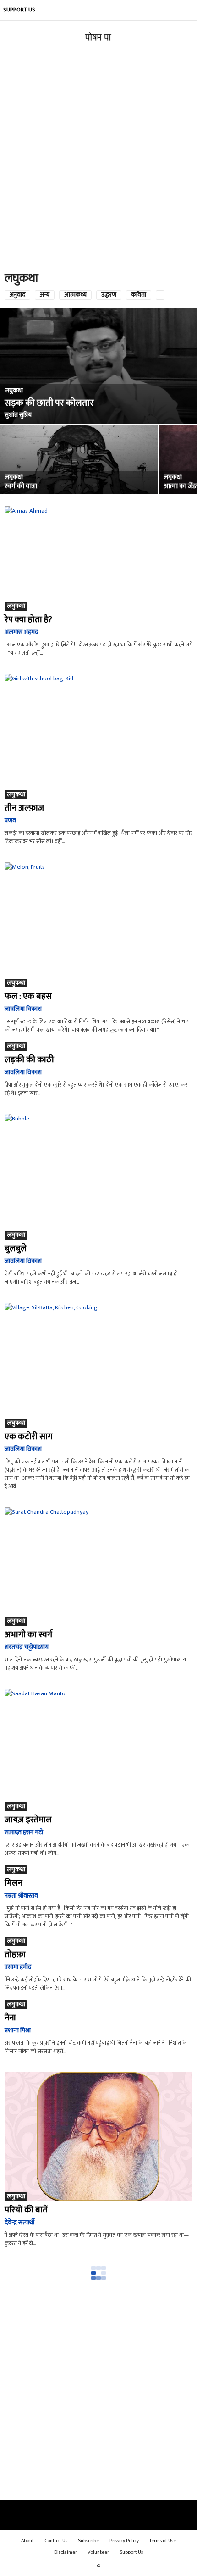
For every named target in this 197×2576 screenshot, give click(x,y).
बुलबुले (16, 1249)
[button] (183, 37)
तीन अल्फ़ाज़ (24, 808)
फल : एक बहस (28, 996)
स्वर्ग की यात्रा (21, 486)
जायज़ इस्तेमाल (28, 1820)
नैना (10, 2018)
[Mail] (132, 10)
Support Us (19, 10)
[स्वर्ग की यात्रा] (79, 477)
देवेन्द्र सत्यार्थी (19, 2222)
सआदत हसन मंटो (24, 1832)
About (27, 2541)
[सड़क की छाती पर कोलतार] (98, 366)
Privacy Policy (124, 2541)
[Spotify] (159, 10)
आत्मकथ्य (75, 295)
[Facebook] (104, 10)
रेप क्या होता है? (28, 620)
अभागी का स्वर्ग (28, 1635)
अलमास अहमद (21, 632)
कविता (139, 295)
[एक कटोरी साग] (98, 1365)
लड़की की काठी (29, 1060)
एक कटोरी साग (29, 1437)
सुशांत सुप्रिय (18, 415)
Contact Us (56, 2541)
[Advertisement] (98, 160)
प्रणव (10, 820)
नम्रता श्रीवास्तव (21, 1895)
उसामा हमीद (18, 1967)
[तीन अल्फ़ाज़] (98, 736)
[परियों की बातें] (98, 2137)
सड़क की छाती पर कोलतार (49, 403)
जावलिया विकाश (23, 1009)
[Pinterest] (146, 10)
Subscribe (88, 2541)
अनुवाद (17, 295)
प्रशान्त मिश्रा (18, 2030)
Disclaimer (66, 2552)
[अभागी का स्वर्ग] (98, 1567)
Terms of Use (163, 2541)
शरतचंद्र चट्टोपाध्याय (27, 1647)
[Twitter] (173, 10)
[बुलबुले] (98, 1177)
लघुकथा (14, 391)
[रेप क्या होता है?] (98, 558)
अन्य (45, 295)
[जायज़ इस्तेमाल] (98, 1750)
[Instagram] (118, 10)
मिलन (14, 1883)
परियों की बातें (26, 2210)
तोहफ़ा (15, 1955)
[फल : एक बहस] (98, 925)
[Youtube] (187, 10)
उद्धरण (109, 295)
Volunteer (98, 2552)
